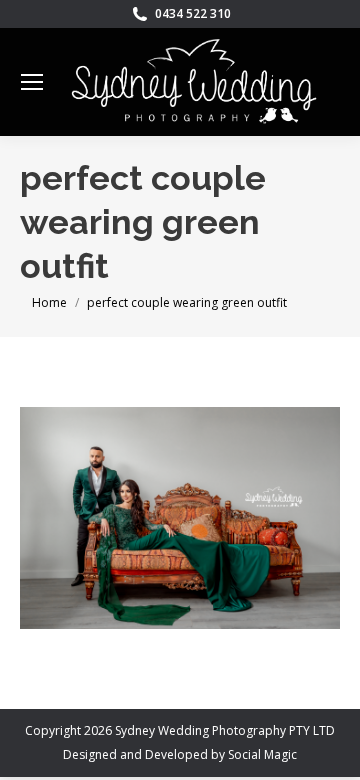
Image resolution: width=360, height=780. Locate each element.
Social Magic (262, 754)
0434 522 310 (193, 13)
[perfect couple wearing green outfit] (180, 518)
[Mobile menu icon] (32, 82)
